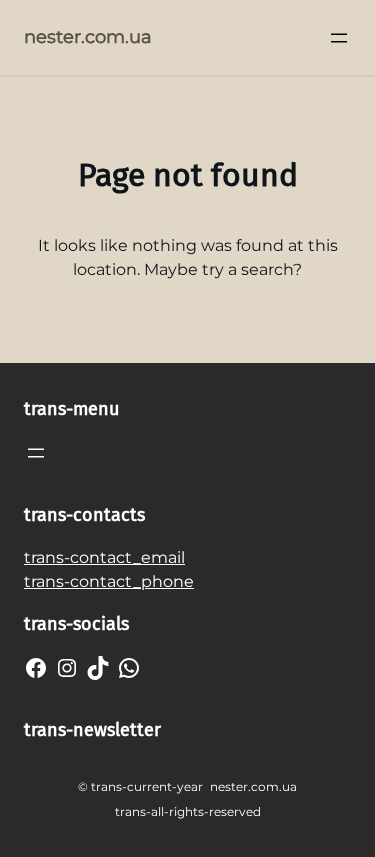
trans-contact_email (104, 557)
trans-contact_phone (109, 581)
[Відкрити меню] (339, 38)
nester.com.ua (88, 37)
